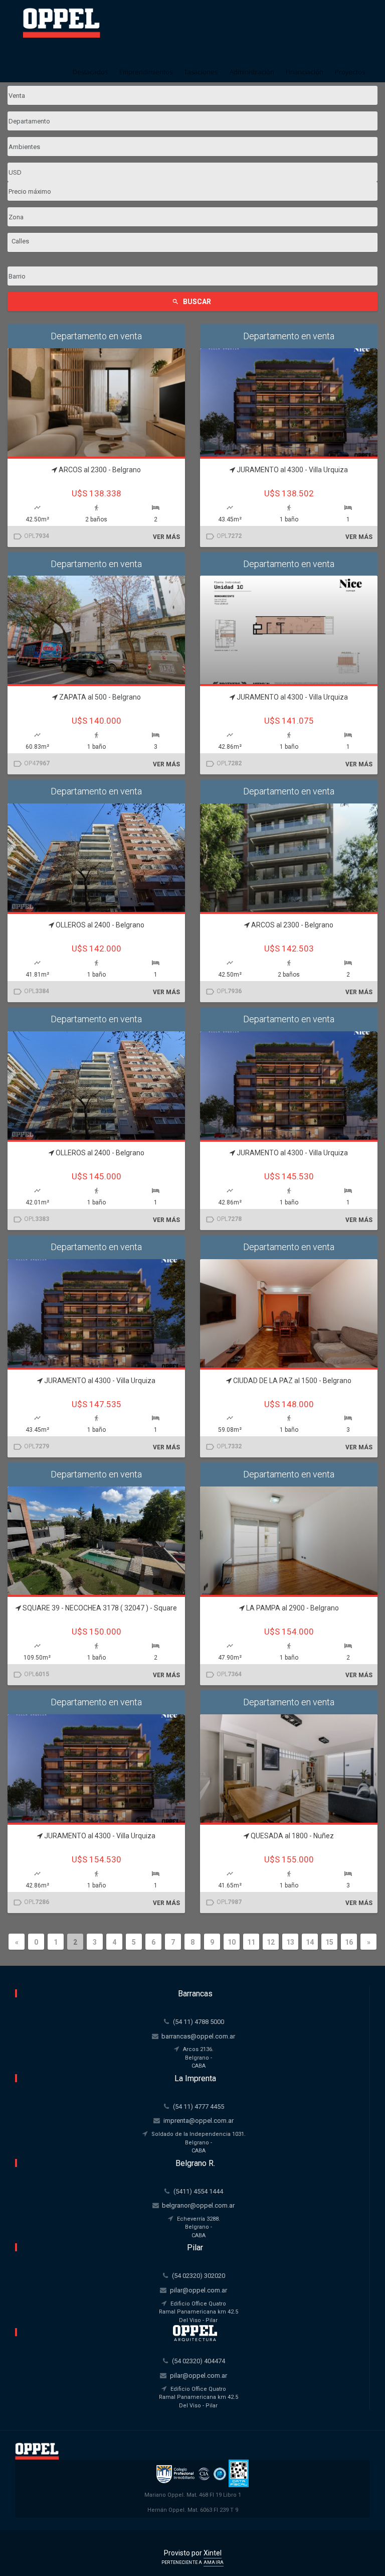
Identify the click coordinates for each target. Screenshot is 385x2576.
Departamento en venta (96, 336)
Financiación (305, 72)
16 (349, 1942)
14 (310, 1942)
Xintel (213, 2553)
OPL (31, 536)
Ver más (166, 537)
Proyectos (350, 72)
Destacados (90, 72)
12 (271, 1942)
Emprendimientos (146, 72)
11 (251, 1942)
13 (290, 1942)
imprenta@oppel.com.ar (199, 2121)
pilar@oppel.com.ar (199, 2290)
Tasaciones (201, 72)
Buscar (191, 302)
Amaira (214, 2562)
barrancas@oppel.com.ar (198, 2036)
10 (232, 1942)
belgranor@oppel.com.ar (198, 2205)
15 (329, 1942)
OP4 (31, 764)
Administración (252, 72)
